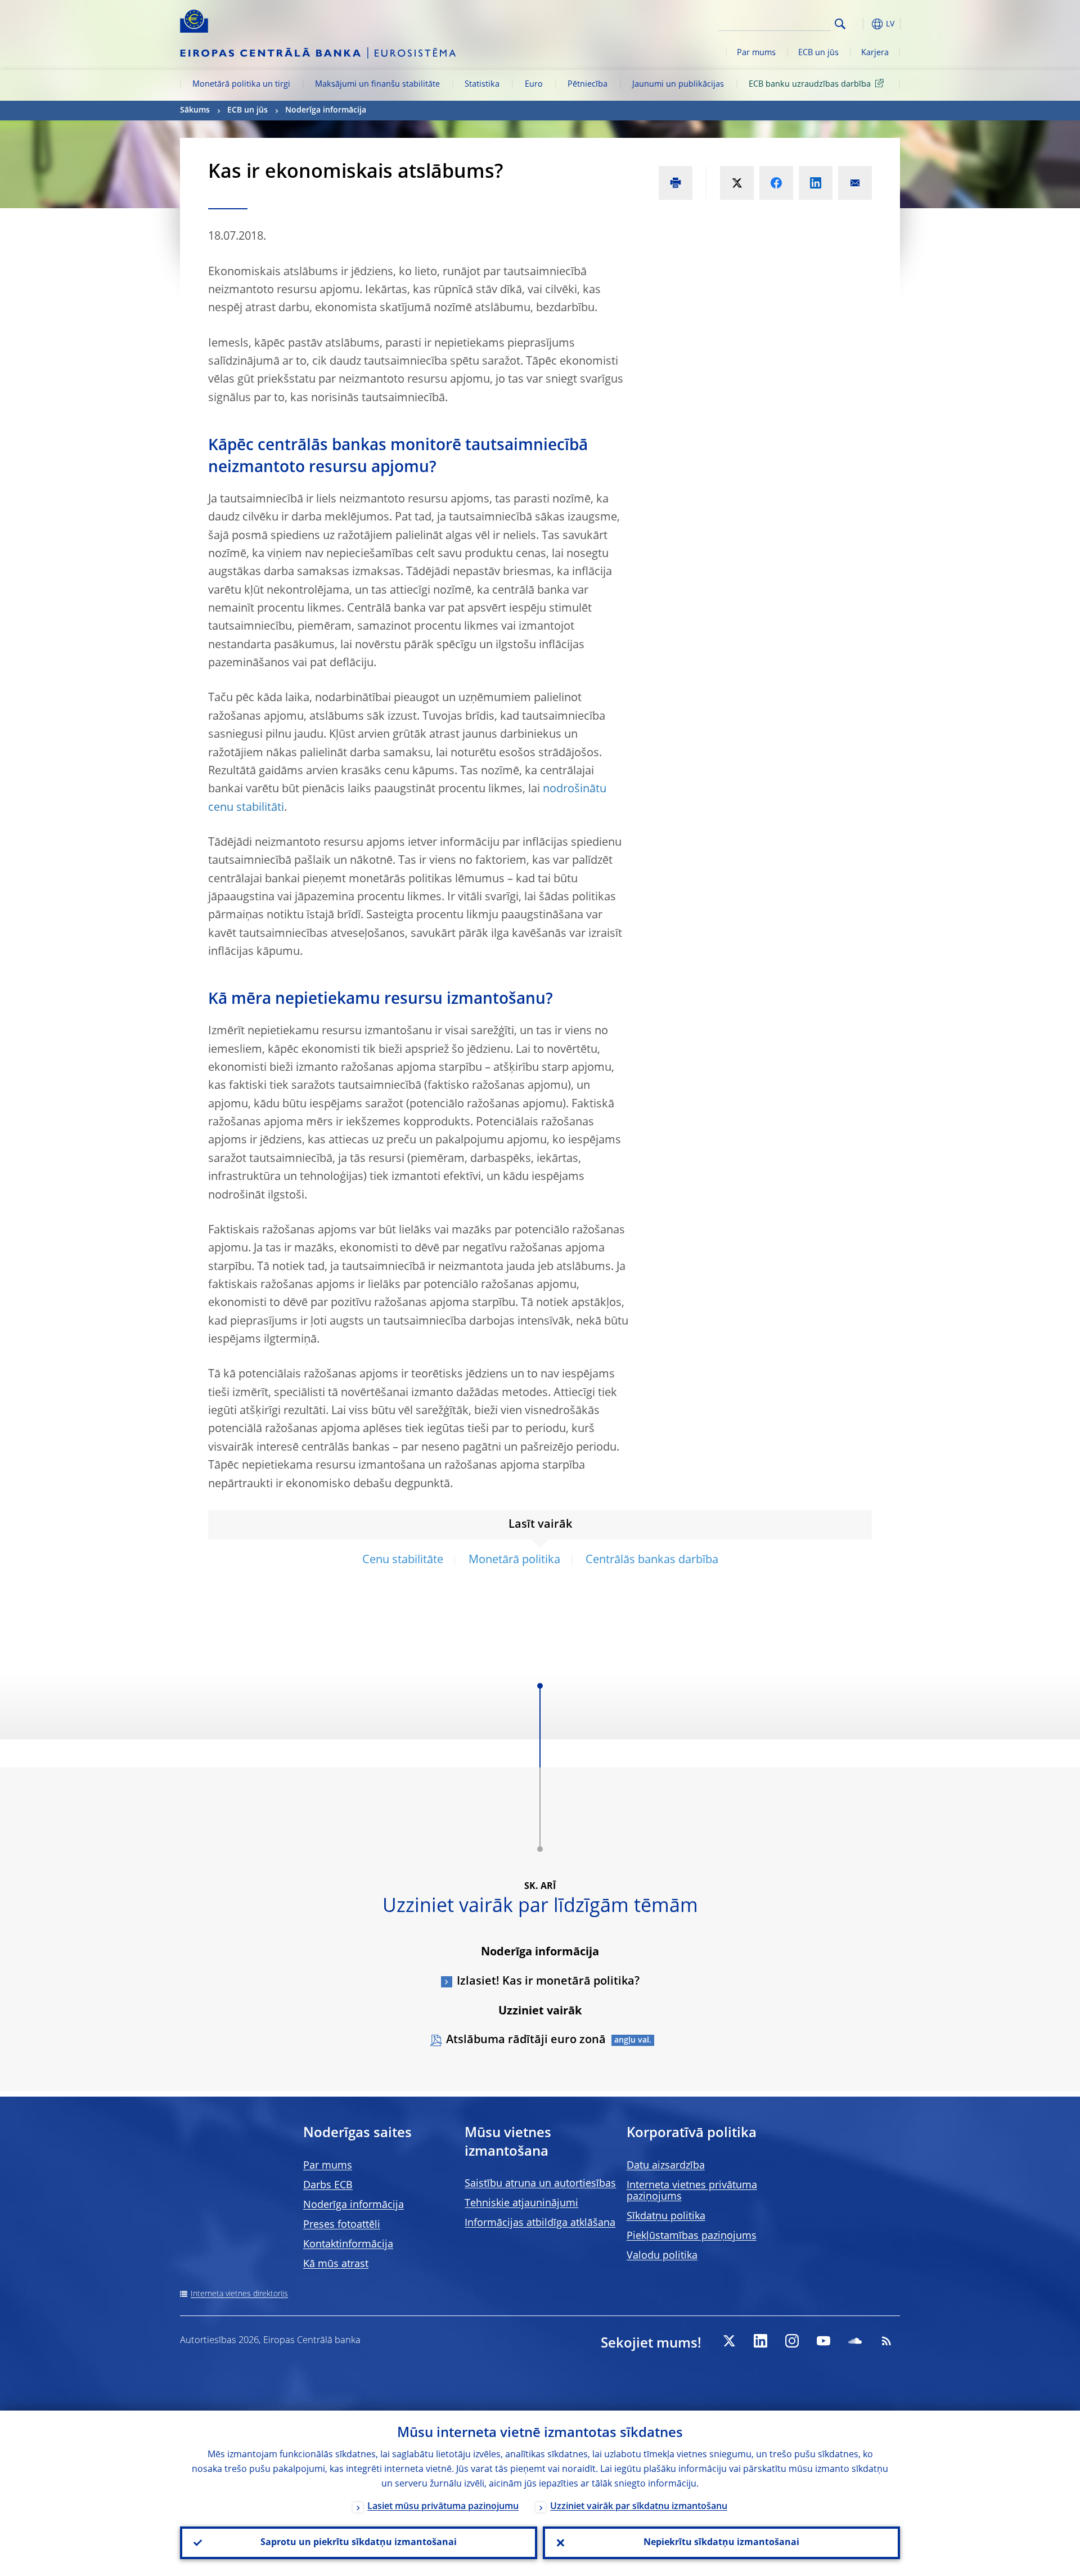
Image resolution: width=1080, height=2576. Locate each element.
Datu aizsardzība (666, 2166)
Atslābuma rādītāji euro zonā (526, 2040)
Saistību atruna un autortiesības (540, 2184)
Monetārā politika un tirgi (241, 84)
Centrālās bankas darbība (652, 1560)
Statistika (482, 84)
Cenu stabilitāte (403, 1560)
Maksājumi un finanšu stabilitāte (377, 84)
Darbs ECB (328, 2185)
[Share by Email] (855, 183)
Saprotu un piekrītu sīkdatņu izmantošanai (359, 2543)
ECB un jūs (818, 53)
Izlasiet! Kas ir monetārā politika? (548, 1982)
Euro (534, 84)
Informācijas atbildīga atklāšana (540, 2223)
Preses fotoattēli (342, 2225)
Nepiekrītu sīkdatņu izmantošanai (721, 2543)
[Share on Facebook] (776, 183)
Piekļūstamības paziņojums (692, 2236)
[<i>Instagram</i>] (792, 2341)
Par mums (756, 53)
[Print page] (676, 183)
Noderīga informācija (326, 110)
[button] (861, 24)
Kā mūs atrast (336, 2264)
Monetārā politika (514, 1560)
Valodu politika (662, 2256)
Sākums (195, 110)
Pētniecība (588, 84)
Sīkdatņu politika (666, 2216)
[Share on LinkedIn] (816, 183)
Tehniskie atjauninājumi (521, 2203)
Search (840, 24)
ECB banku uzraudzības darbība (810, 84)
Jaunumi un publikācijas (678, 84)
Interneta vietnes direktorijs (239, 2294)
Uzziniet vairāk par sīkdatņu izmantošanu (639, 2507)
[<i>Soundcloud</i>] (855, 2341)
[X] (729, 2341)
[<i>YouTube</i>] (823, 2341)
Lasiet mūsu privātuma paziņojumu (443, 2507)
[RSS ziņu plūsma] (886, 2341)
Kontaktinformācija (348, 2245)
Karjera (875, 53)
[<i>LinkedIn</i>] (760, 2341)
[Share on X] (737, 183)
